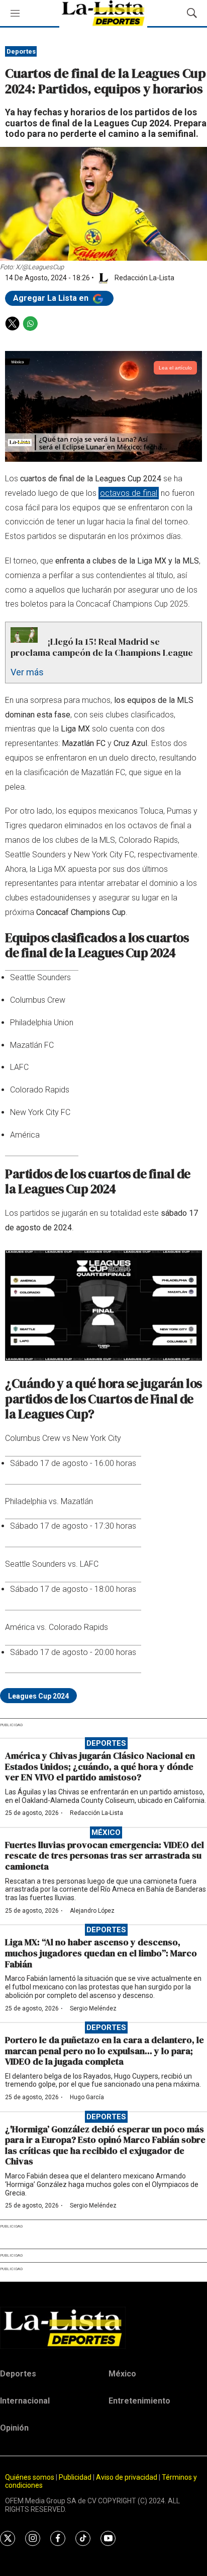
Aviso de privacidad (127, 2477)
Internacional (25, 2401)
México (106, 1832)
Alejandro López (92, 1911)
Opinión (14, 2428)
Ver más (27, 672)
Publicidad (76, 2477)
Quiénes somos (30, 2477)
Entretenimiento (139, 2401)
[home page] (103, 2328)
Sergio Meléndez (93, 2008)
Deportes (21, 51)
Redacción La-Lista (96, 1813)
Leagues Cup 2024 (38, 1696)
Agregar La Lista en (52, 298)
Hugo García (87, 2097)
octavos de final (129, 493)
